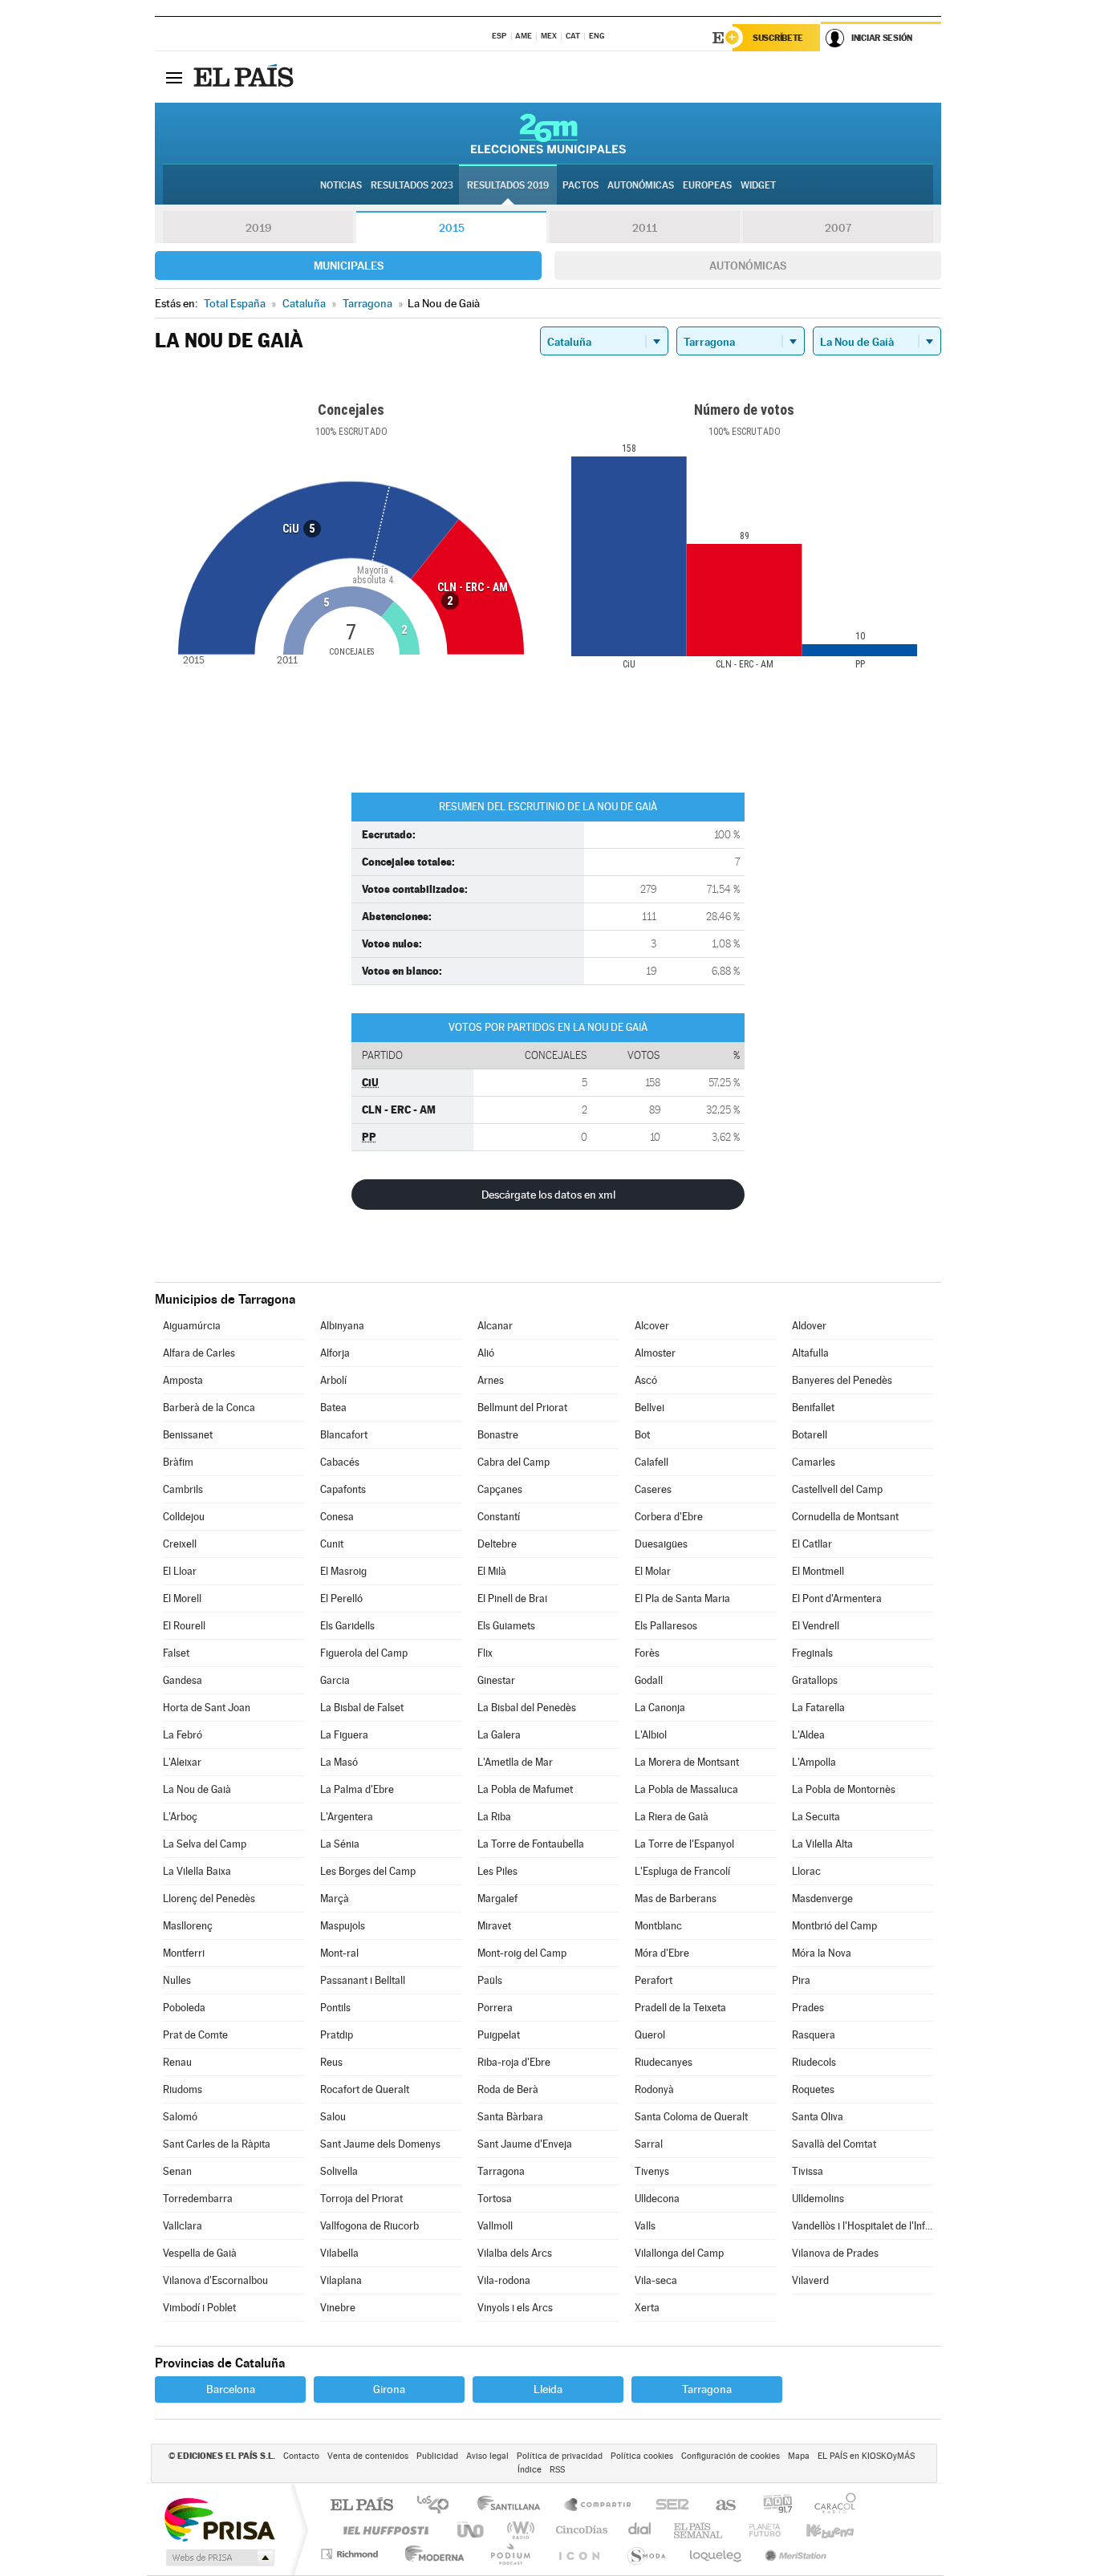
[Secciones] (174, 77)
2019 (258, 228)
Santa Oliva (818, 2117)
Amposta (183, 1380)
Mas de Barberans (676, 1899)
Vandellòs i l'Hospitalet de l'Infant (863, 2226)
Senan (177, 2171)
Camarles (814, 1462)
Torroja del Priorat (361, 2199)
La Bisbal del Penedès (527, 1708)
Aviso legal (487, 2456)
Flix (485, 1653)
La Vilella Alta (822, 1844)
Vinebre (338, 2308)
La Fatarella (818, 1708)
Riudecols (814, 2062)
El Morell (182, 1598)
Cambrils (183, 1489)
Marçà (335, 1899)
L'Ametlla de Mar (515, 1762)
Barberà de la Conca (209, 1408)
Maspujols (343, 1926)
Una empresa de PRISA (219, 2519)
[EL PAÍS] (246, 77)
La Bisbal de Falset (362, 1708)
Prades (808, 2008)
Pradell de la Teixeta (680, 2008)
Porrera (495, 2008)
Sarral (649, 2144)
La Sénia (340, 1844)
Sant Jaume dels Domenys (380, 2144)
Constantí (499, 1517)
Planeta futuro (758, 2530)
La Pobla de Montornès (844, 1789)
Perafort (654, 1980)
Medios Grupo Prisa (219, 2558)
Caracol (830, 2506)
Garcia (335, 1680)
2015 (452, 228)
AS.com (718, 2506)
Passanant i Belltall (363, 1980)
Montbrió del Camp (834, 1926)
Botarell (810, 1435)
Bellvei (649, 1408)
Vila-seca (656, 2280)
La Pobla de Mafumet (525, 1789)
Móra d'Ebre (662, 1953)
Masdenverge (822, 1899)
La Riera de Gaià (672, 1817)
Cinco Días (579, 2530)
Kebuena (816, 2530)
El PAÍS (361, 2506)
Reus (331, 2062)
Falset (176, 1653)
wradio (518, 2530)
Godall (649, 1680)
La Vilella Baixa (197, 1871)
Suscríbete (778, 38)
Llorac (806, 1871)
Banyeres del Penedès (842, 1380)
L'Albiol (651, 1735)
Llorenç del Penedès (209, 1899)
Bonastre (498, 1435)
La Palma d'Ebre (357, 1789)
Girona (389, 2389)
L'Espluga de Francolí (682, 1871)
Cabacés (340, 1462)
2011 (645, 228)
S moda (645, 2554)
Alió (486, 1353)
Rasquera (814, 2035)
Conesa (337, 1517)
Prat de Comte (195, 2035)
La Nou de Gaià (197, 1789)
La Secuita (816, 1817)
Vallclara (183, 2226)
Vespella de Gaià (200, 2253)
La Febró (183, 1735)
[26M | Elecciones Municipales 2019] (548, 133)
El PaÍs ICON (578, 2554)
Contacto (301, 2456)
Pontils (335, 2008)
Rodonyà (654, 2089)
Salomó (180, 2117)
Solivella (339, 2171)
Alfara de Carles (199, 1353)
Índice (530, 2470)
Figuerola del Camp (364, 1653)
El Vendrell (816, 1626)
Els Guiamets (506, 1626)
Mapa (799, 2456)
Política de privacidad (560, 2456)
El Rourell (184, 1626)
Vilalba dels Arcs (515, 2253)
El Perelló (341, 1598)
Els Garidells (347, 1626)
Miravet (494, 1926)
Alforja (335, 1353)
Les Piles (497, 1871)
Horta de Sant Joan (207, 1708)
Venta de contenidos (368, 2456)
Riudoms (183, 2089)
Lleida (548, 2389)
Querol (650, 2035)
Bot (642, 1435)
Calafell (652, 1462)
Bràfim (178, 1462)
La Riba (494, 1817)
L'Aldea (808, 1735)
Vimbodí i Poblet (199, 2308)
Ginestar (496, 1680)
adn (771, 2506)
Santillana (513, 2506)
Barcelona (231, 2389)
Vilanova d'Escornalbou (215, 2280)
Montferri (184, 1953)
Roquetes (813, 2089)
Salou (333, 2117)
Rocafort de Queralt (365, 2089)
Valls (645, 2226)
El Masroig (343, 1571)
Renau (177, 2062)
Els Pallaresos (666, 1626)
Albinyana (342, 1326)
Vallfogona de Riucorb (369, 2226)
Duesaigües (661, 1544)
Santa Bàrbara (510, 2117)
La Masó (339, 1762)
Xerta (647, 2308)
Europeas (707, 185)
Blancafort (344, 1435)
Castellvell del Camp (837, 1489)
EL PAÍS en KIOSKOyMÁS (866, 2456)
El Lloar (180, 1571)
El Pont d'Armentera (837, 1598)
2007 (838, 228)
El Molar (653, 1571)
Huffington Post (383, 2530)
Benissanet (188, 1435)
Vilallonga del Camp (679, 2253)
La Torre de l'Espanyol (684, 1844)
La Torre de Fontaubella (531, 1844)
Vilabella (339, 2253)
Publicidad (437, 2456)
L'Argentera (347, 1817)
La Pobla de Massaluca (686, 1789)
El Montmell (818, 1571)
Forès (647, 1653)
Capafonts (343, 1489)
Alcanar (495, 1326)
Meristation (794, 2554)
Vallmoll (495, 2226)
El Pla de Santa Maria (682, 1598)
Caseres (653, 1489)
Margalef (497, 1899)
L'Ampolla (814, 1762)
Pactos (580, 185)
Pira (801, 1980)
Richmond (351, 2554)
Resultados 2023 (412, 185)
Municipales (349, 266)
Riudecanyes (664, 2062)
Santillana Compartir (599, 2506)
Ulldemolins (818, 2199)
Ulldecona (657, 2199)
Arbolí (333, 1380)
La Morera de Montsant (687, 1762)
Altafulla (810, 1353)
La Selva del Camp (205, 1844)
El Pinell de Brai (512, 1598)
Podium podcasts (509, 2554)
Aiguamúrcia (192, 1326)
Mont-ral (339, 1953)
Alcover (652, 1326)
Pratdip (337, 2035)
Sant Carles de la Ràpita (217, 2144)
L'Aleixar (182, 1762)
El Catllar (812, 1544)
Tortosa (495, 2199)
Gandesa (183, 1680)
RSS (557, 2470)
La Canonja (660, 1708)
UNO (472, 2530)
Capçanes (500, 1489)
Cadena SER (668, 2506)
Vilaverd (810, 2280)
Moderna (430, 2554)
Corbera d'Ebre (669, 1517)
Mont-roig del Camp (522, 1953)
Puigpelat (499, 2035)
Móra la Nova (822, 1953)
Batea (333, 1408)
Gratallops (815, 1680)
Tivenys (652, 2171)
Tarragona (501, 2171)
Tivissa (808, 2171)
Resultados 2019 (508, 185)
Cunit (332, 1544)
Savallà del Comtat (834, 2144)
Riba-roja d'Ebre (514, 2062)
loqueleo (716, 2554)
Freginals (812, 1653)
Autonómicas (748, 266)
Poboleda (184, 2008)
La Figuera (344, 1735)
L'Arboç (180, 1817)
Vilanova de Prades (835, 2253)
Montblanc (658, 1926)
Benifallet (813, 1408)
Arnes (491, 1380)
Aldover (809, 1326)
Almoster (655, 1353)
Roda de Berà (508, 2089)
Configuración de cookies (731, 2456)
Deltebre (497, 1544)
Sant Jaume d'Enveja (525, 2144)
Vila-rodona (504, 2280)
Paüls (490, 1980)
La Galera (499, 1735)
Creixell (180, 1544)
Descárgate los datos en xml (548, 1195)
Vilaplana (341, 2280)
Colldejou (184, 1517)
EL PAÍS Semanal (699, 2530)
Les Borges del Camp (368, 1871)
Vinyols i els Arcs (515, 2308)
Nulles (177, 1980)
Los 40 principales (438, 2506)
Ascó (646, 1380)
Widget (758, 185)
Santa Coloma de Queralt (691, 2117)
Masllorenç (188, 1926)
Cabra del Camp (513, 1462)
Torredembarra (198, 2199)
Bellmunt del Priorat (522, 1408)
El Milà (492, 1571)
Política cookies (642, 2456)
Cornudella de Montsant (845, 1517)
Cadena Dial (640, 2530)
